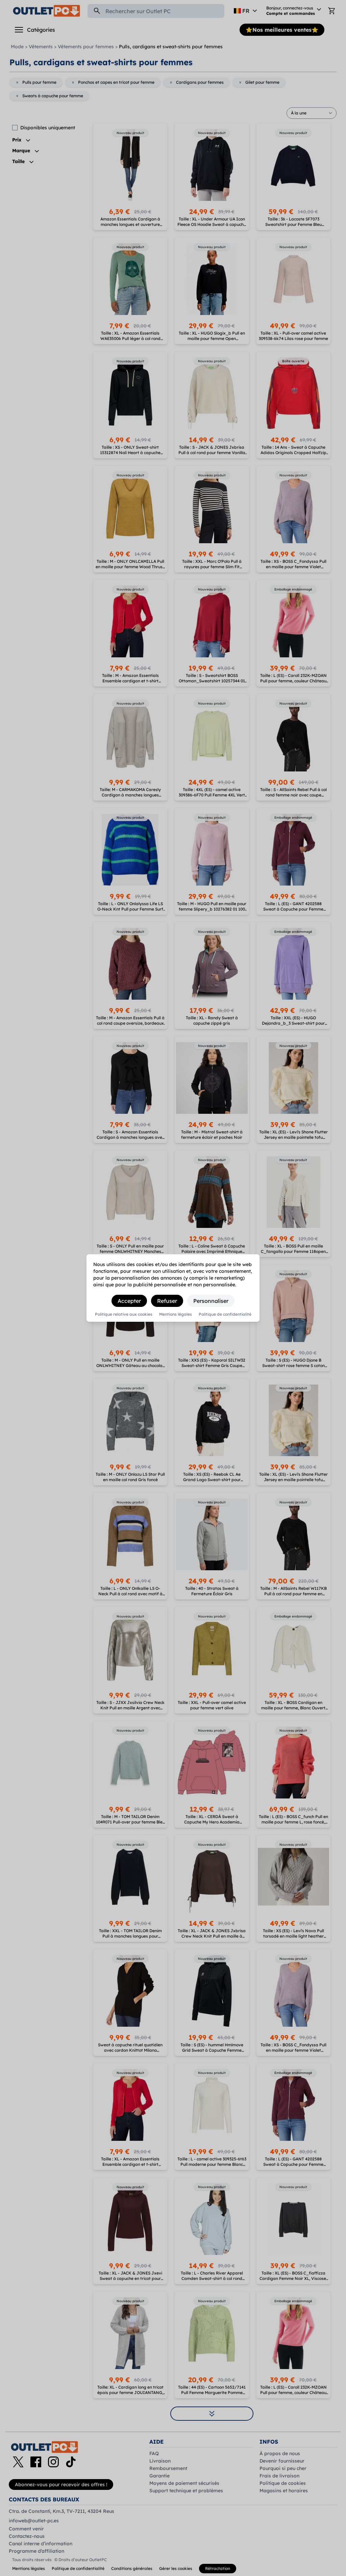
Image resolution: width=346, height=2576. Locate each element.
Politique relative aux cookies (124, 1314)
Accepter (129, 1301)
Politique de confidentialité (225, 1314)
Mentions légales (176, 1314)
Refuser (167, 1301)
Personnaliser (211, 1301)
